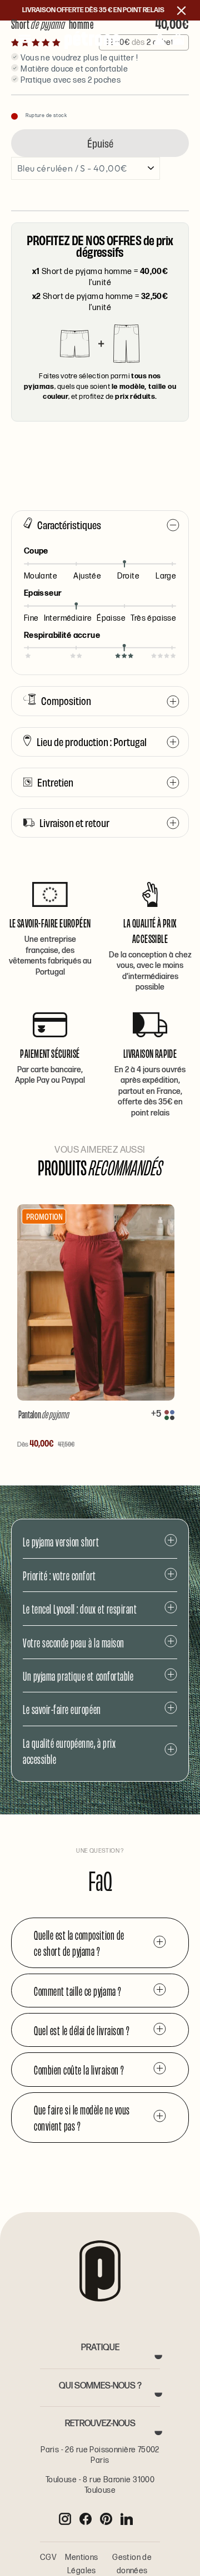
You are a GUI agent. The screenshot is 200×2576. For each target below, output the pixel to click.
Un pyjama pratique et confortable (78, 1675)
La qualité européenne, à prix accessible (69, 1751)
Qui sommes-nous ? (100, 2386)
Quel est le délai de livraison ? (82, 2030)
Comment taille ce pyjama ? (78, 1991)
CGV (48, 2557)
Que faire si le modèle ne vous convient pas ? (82, 2117)
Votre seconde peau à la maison (74, 1642)
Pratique (100, 2348)
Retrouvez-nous (100, 2424)
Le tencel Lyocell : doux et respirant (80, 1608)
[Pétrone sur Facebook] (86, 2519)
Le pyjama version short (61, 1541)
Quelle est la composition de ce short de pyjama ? (79, 1943)
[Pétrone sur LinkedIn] (127, 2519)
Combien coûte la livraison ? (79, 2069)
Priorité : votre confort (59, 1575)
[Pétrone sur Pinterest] (106, 2519)
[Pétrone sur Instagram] (65, 2519)
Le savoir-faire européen (62, 1709)
